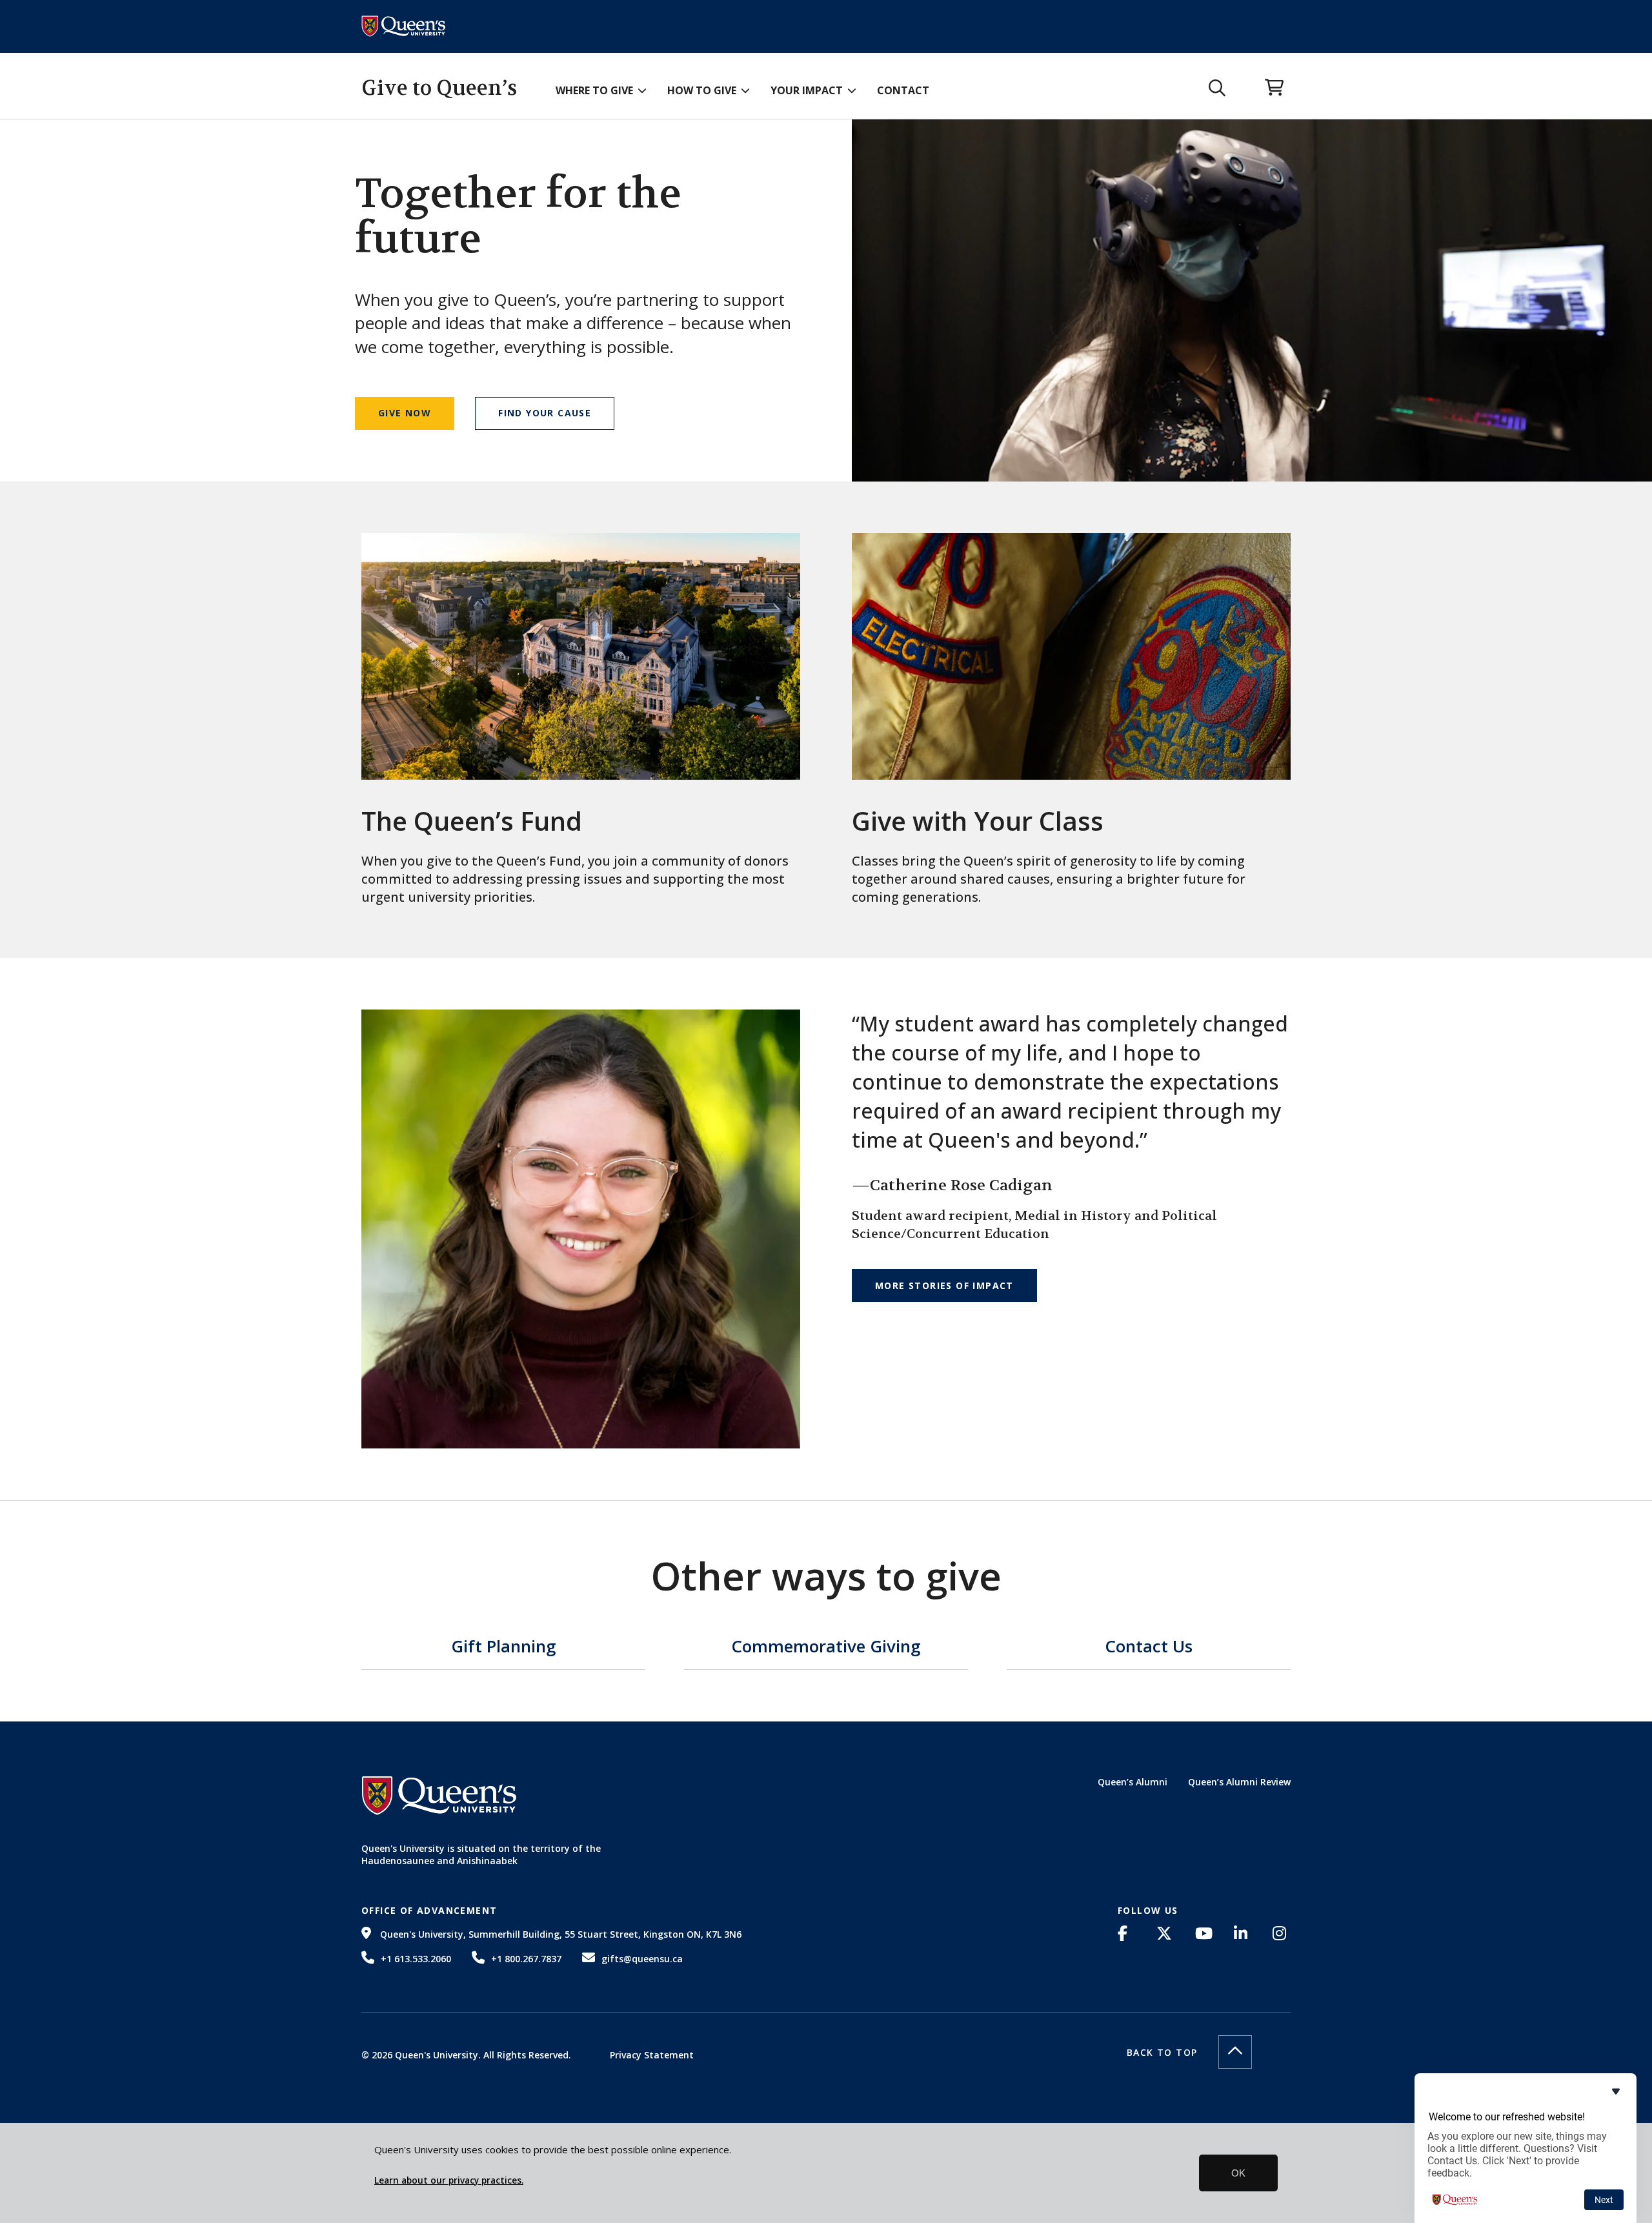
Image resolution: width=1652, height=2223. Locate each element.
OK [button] (1238, 2173)
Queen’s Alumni (1133, 1782)
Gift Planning (504, 1648)
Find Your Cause (545, 413)
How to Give (702, 90)
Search (1217, 88)
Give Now (405, 413)
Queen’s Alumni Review (1239, 1782)
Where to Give (594, 90)
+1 (416, 1959)
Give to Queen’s (439, 88)
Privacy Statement (652, 2055)
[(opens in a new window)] (1127, 1933)
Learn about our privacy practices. (449, 2180)
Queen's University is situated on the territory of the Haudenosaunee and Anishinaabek (481, 1855)
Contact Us (1149, 1648)
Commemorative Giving (826, 1648)
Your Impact (807, 90)
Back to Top (1162, 2052)
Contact (903, 90)
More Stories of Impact (944, 1285)
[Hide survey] (1616, 2091)
